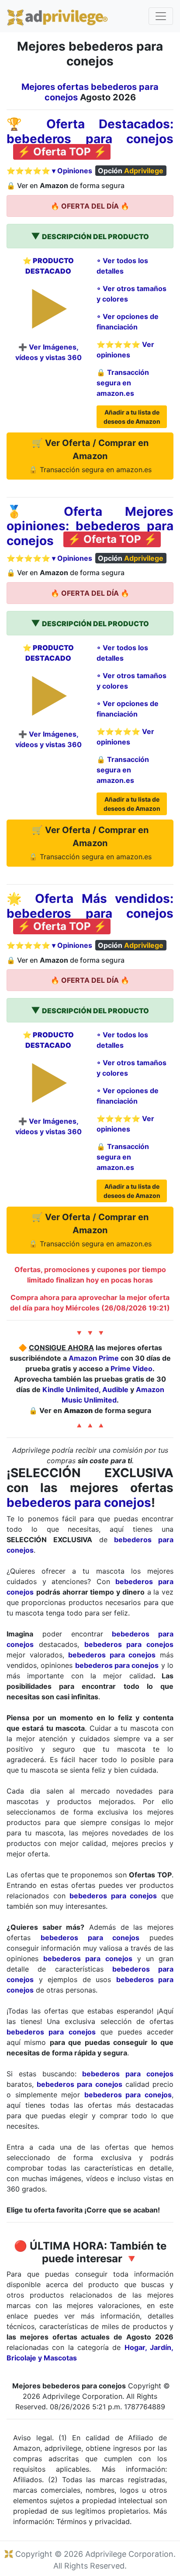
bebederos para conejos (79, 1502)
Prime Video (132, 1369)
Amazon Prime (94, 1358)
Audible (115, 1389)
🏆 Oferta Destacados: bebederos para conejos (90, 131)
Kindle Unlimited (71, 1389)
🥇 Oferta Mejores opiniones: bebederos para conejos (90, 526)
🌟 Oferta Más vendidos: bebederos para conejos (90, 906)
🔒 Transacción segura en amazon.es (123, 383)
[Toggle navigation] (161, 16)
